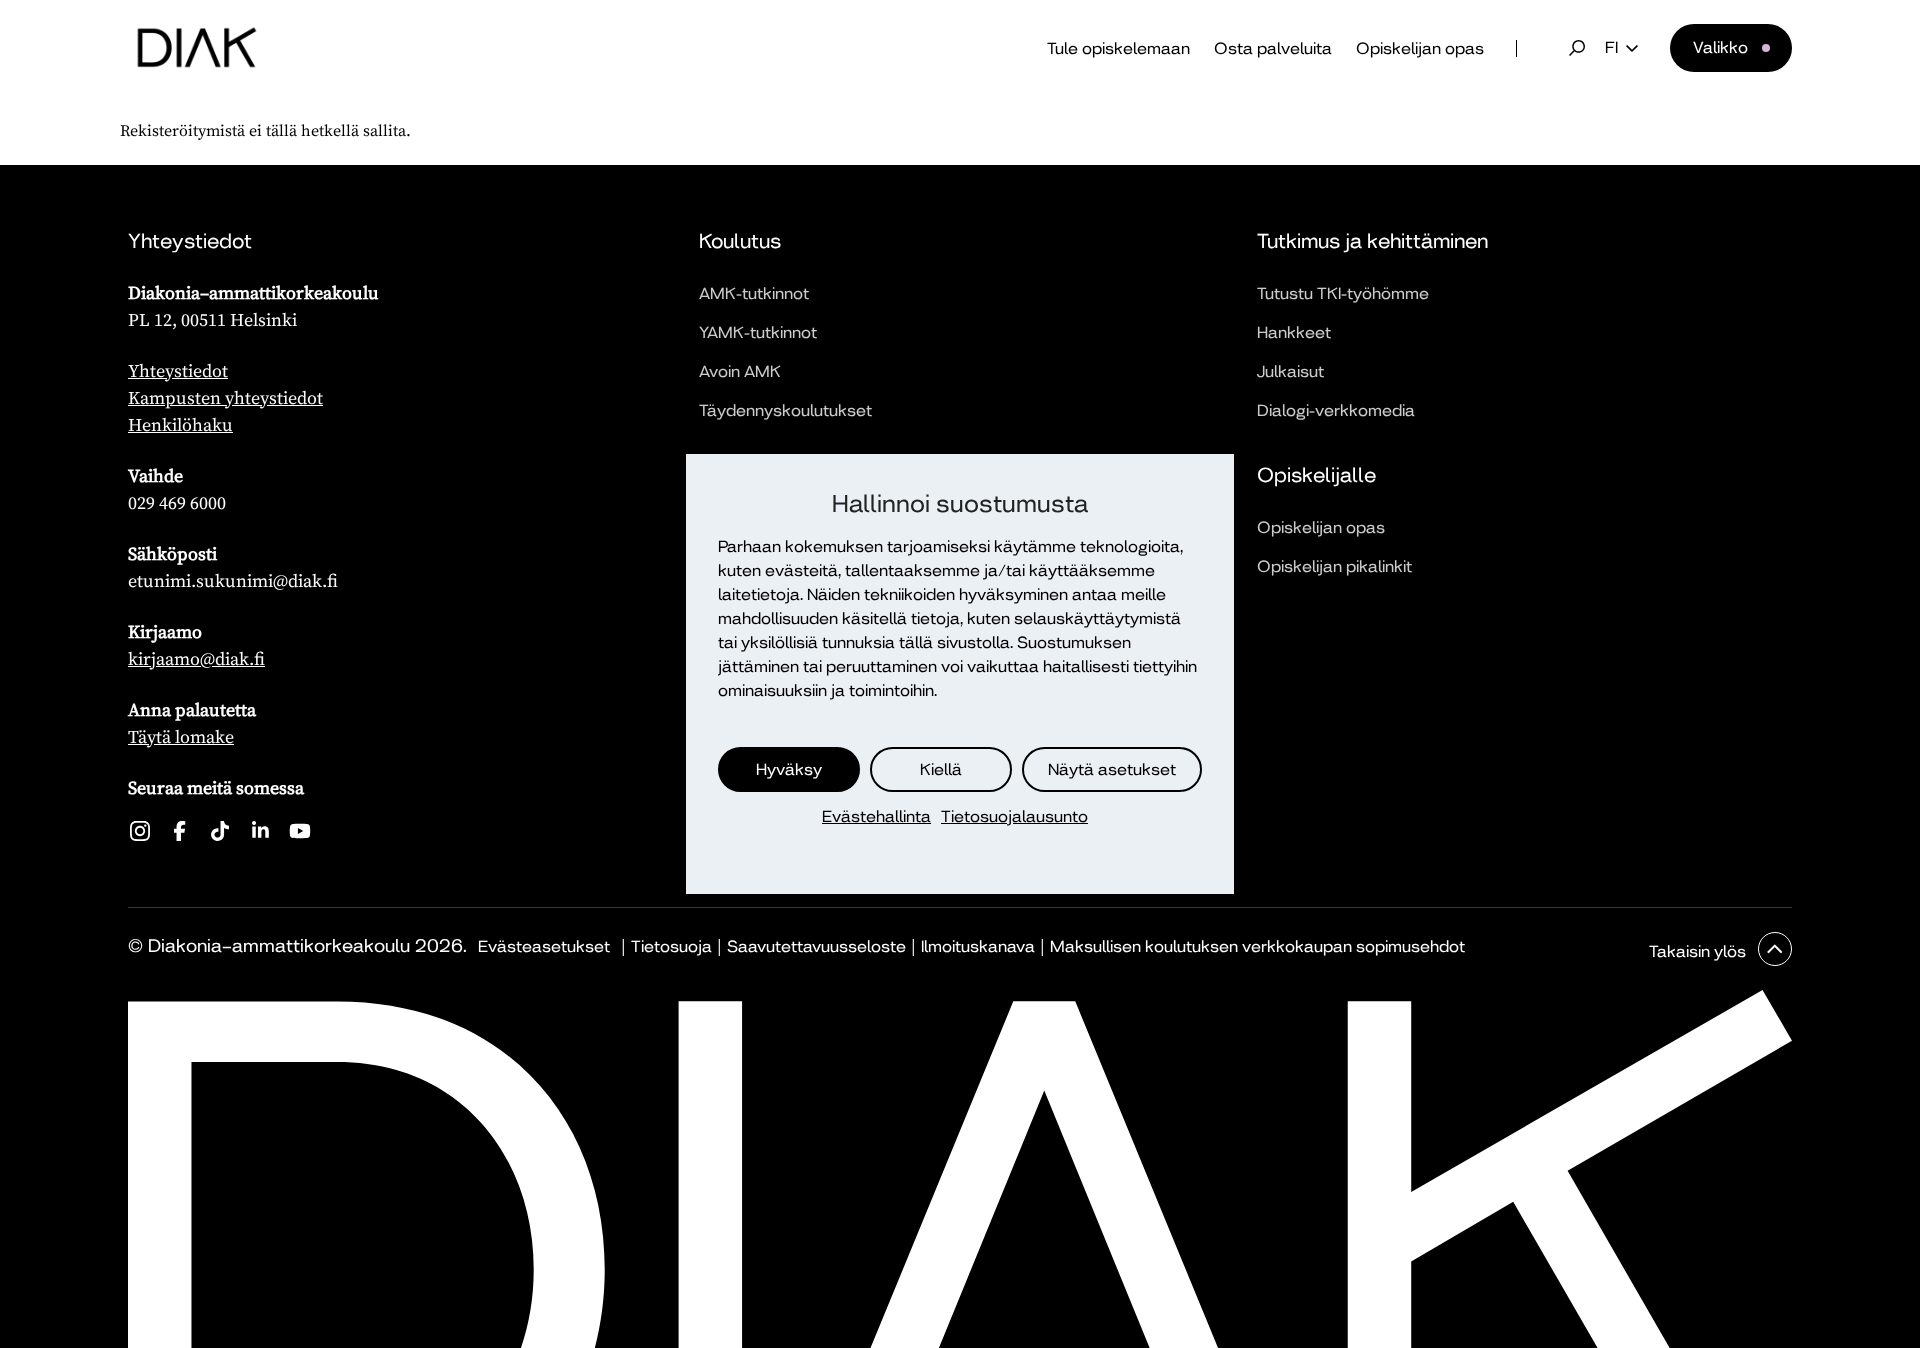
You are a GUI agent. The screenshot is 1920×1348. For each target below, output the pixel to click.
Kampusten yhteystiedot (225, 397)
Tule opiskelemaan (1118, 48)
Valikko (1720, 47)
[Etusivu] (197, 48)
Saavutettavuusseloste (816, 946)
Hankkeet (1294, 332)
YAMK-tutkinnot (758, 332)
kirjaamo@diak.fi (196, 658)
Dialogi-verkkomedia (1336, 410)
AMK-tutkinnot (754, 293)
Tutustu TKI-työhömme (1343, 293)
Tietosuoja (671, 946)
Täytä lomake (181, 736)
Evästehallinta (876, 816)
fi (1611, 48)
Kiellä (941, 769)
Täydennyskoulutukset (785, 410)
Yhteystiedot (178, 370)
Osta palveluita (1273, 48)
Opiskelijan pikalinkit (1334, 566)
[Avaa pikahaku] (1577, 48)
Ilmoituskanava (978, 946)
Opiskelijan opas (1420, 48)
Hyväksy (789, 769)
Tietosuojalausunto (1014, 816)
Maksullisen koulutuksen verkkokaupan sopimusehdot (1257, 946)
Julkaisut (1290, 371)
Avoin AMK (740, 371)
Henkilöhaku (180, 424)
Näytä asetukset (1112, 769)
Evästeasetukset (544, 946)
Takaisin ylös (1699, 951)
